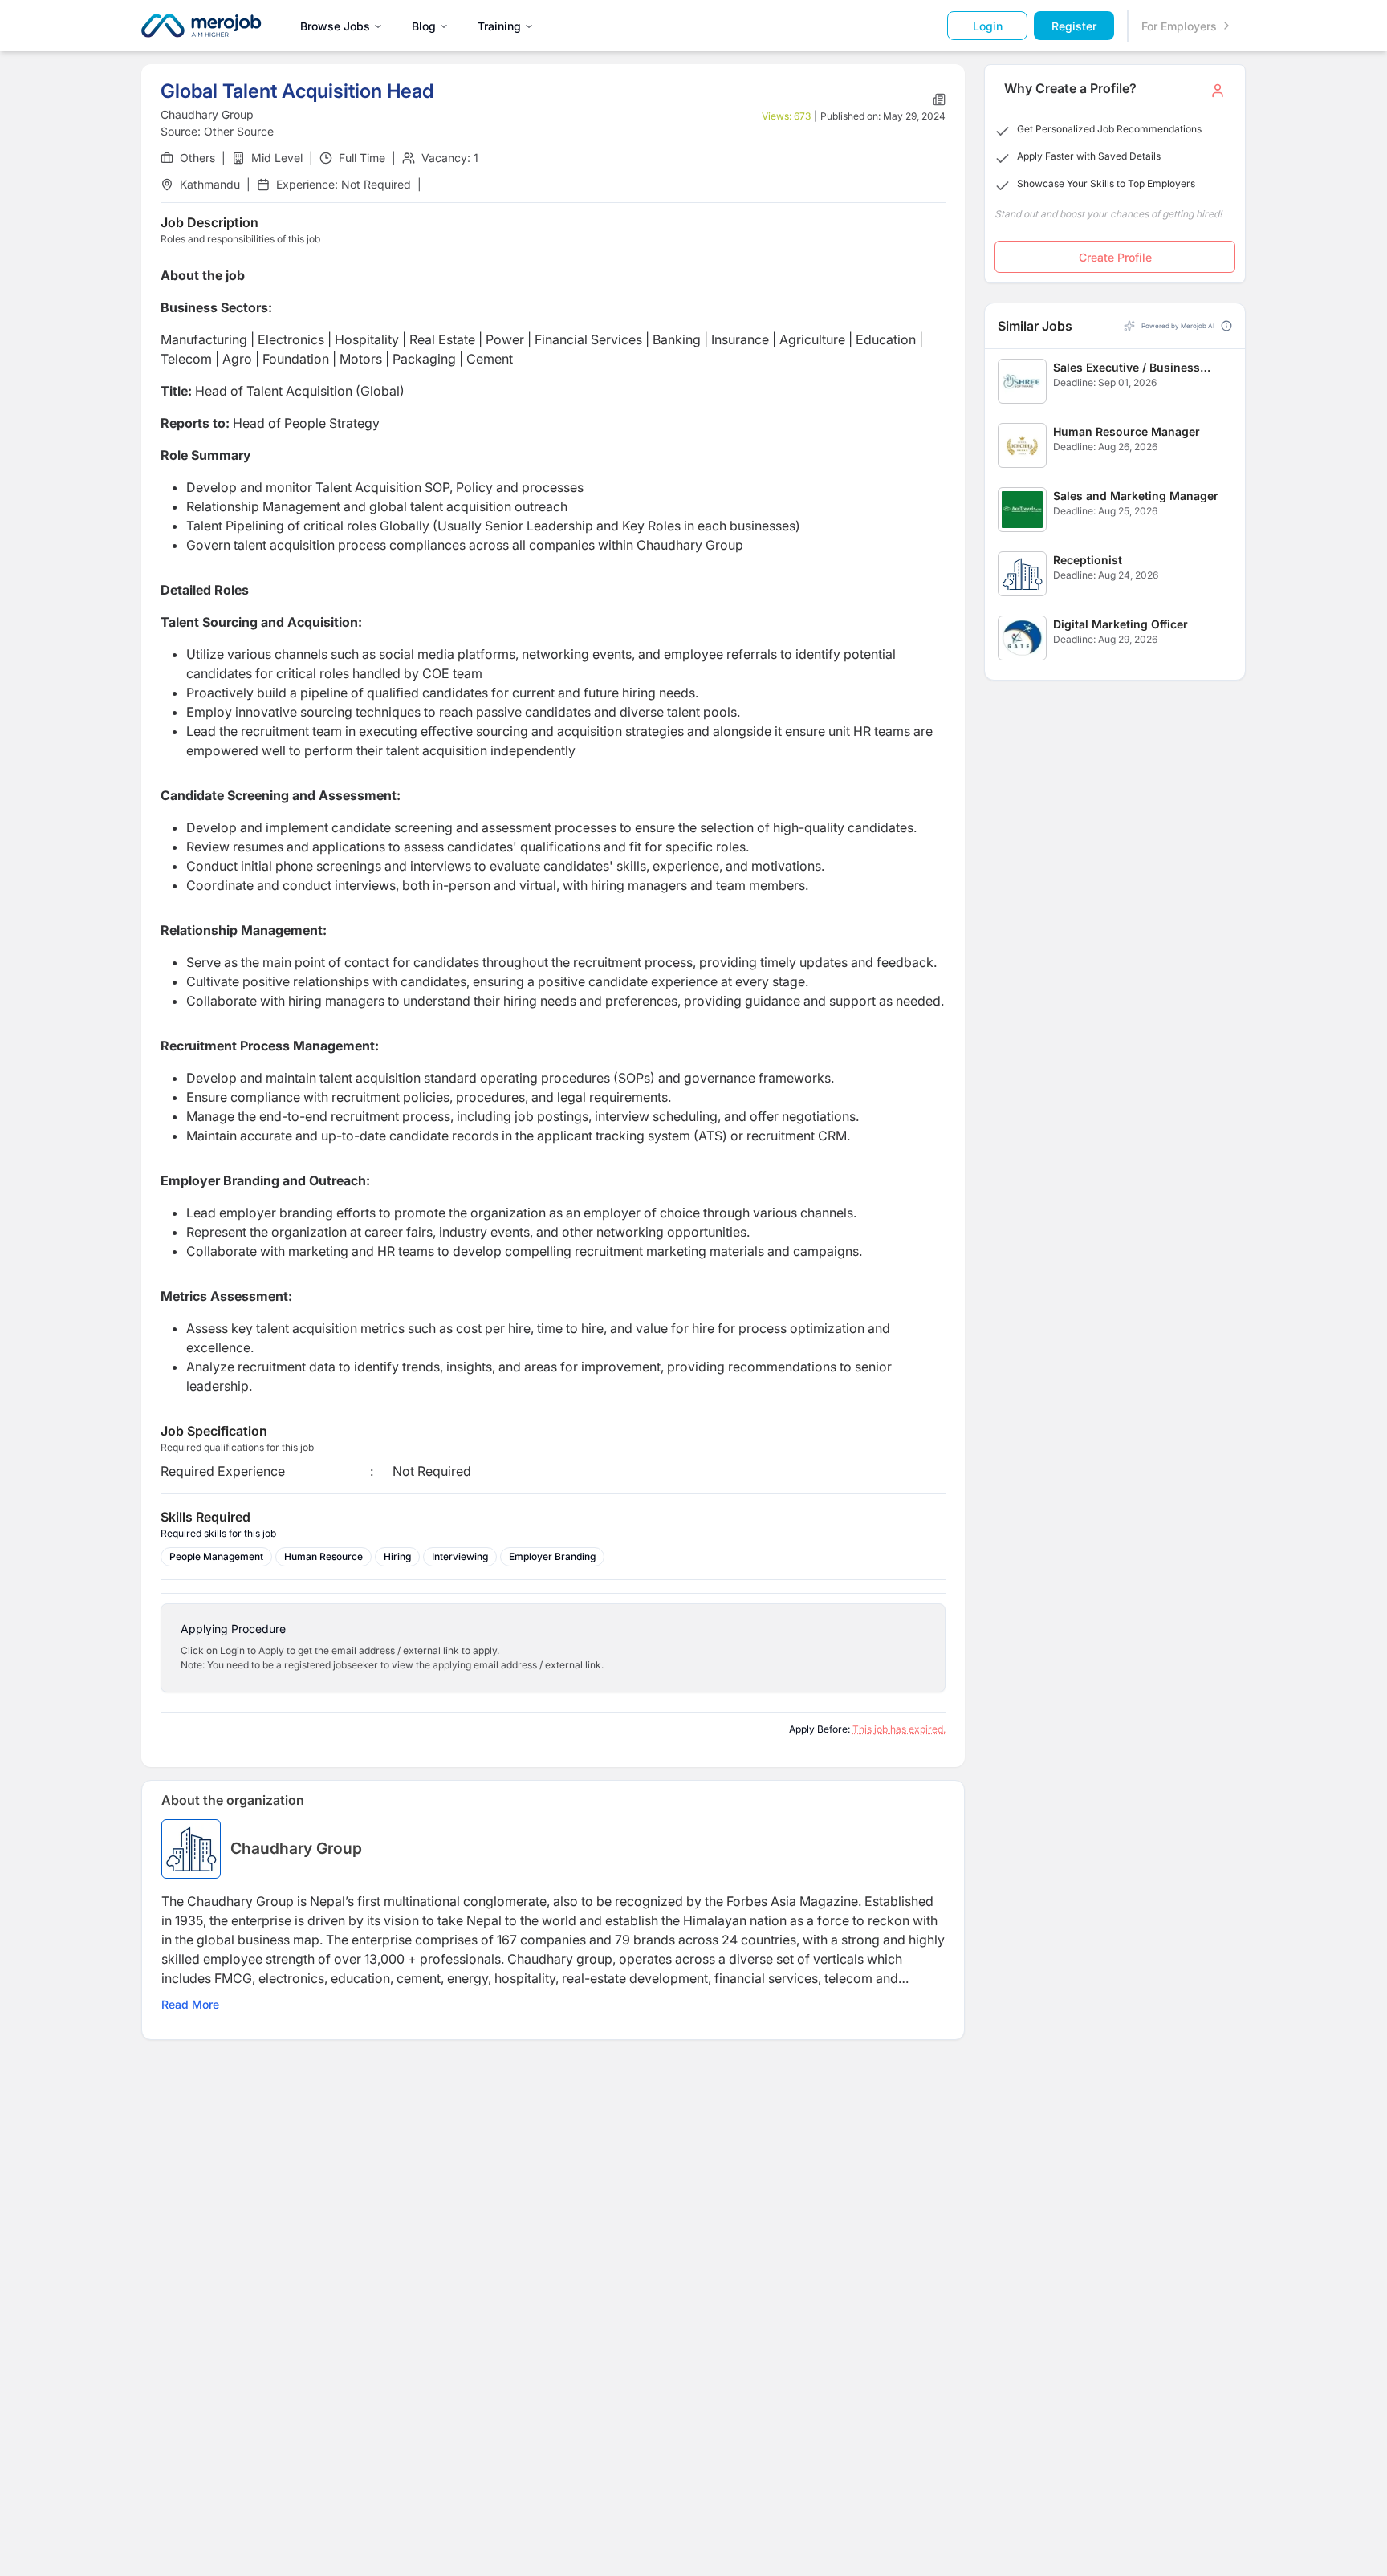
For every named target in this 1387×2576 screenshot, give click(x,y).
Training (499, 26)
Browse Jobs (335, 26)
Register (1074, 26)
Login (988, 26)
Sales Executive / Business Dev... (1127, 368)
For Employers (1179, 26)
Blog (424, 26)
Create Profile (1115, 257)
